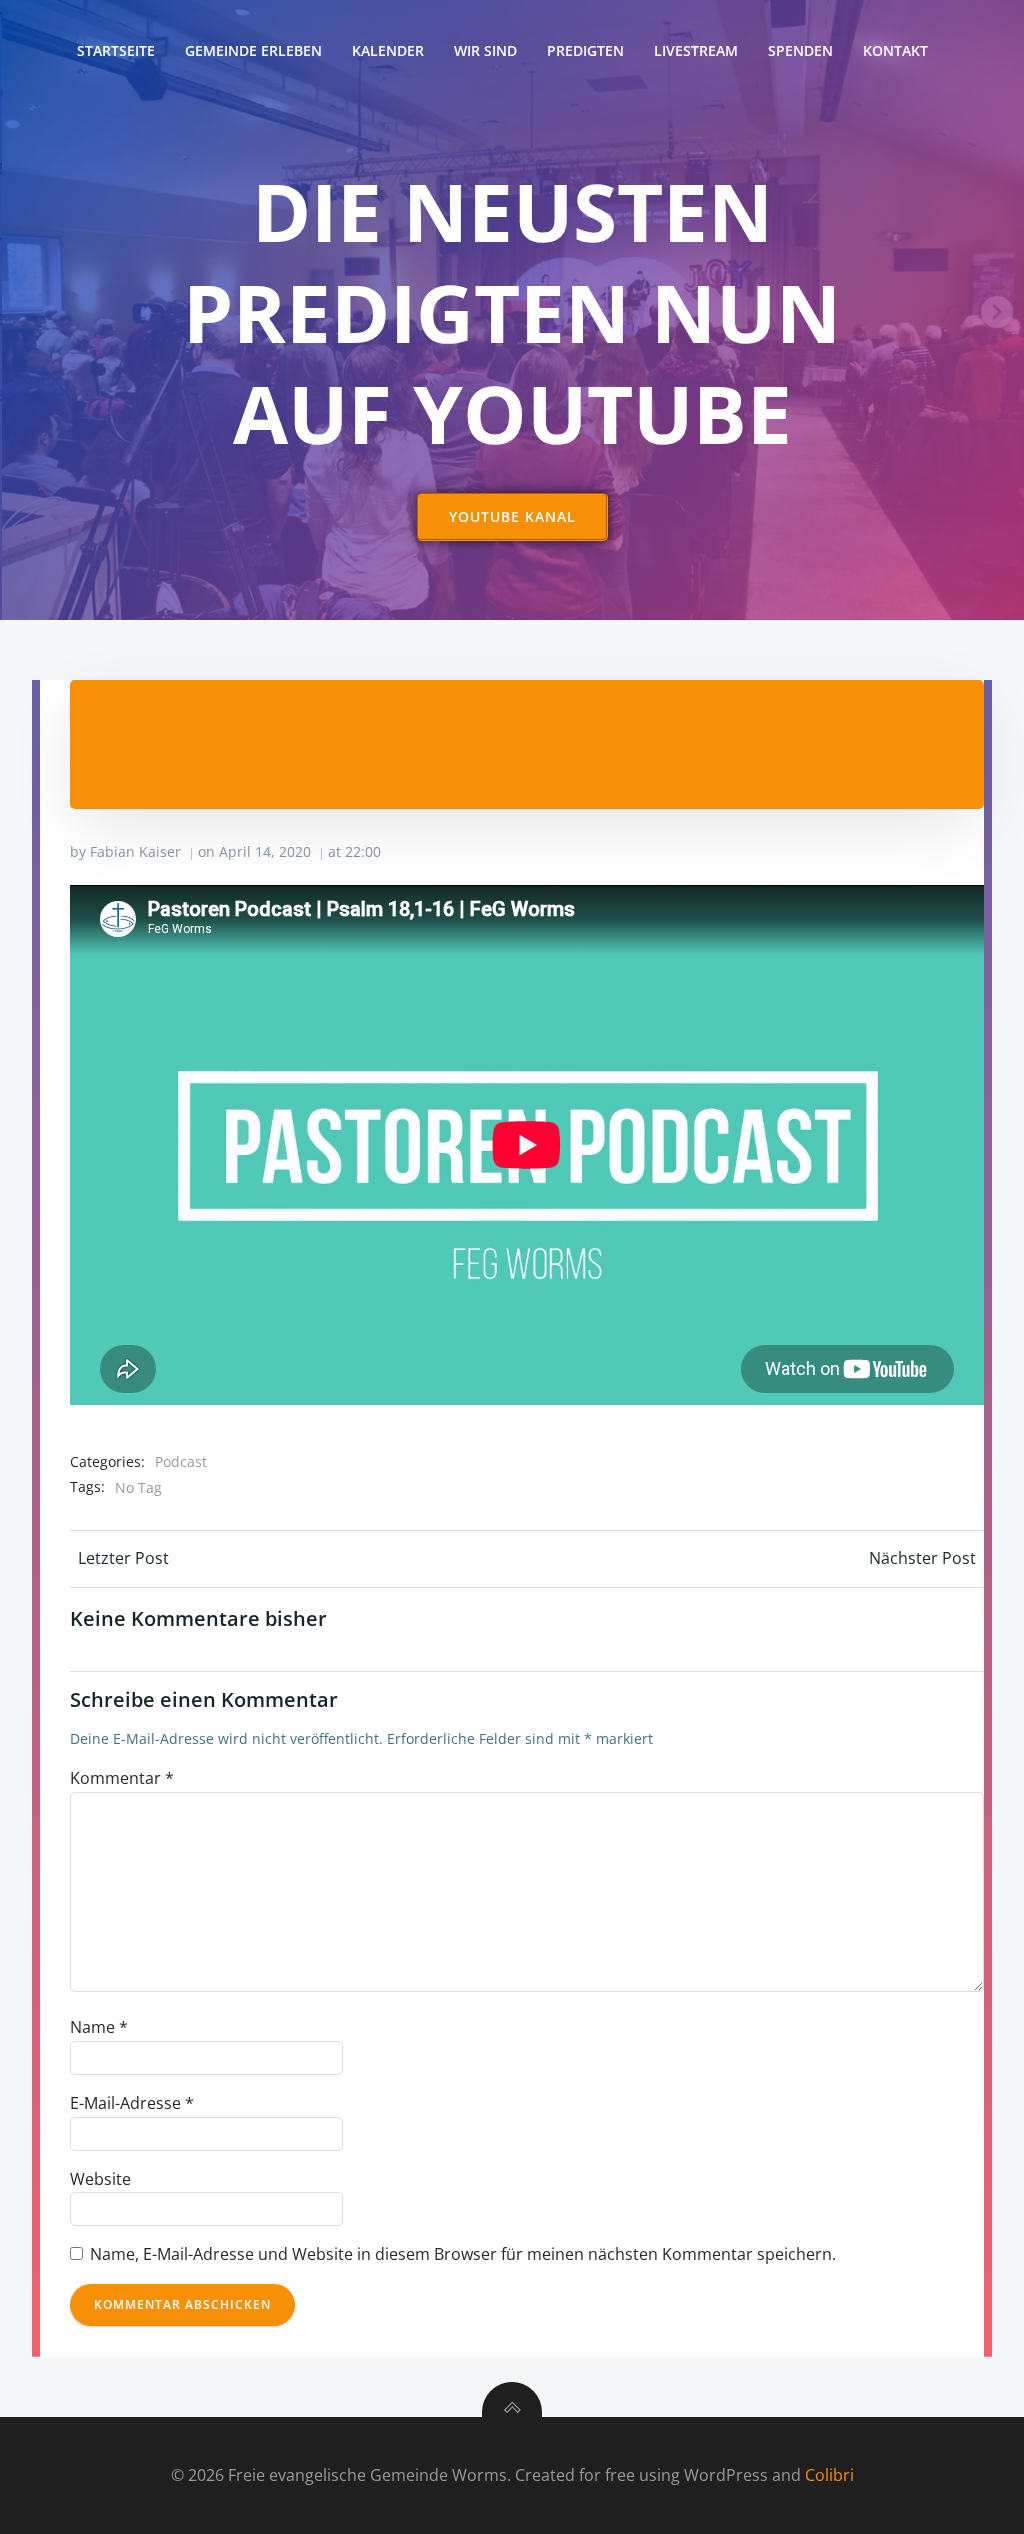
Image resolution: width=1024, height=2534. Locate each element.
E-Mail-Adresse (132, 2103)
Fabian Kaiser (135, 851)
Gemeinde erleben (253, 50)
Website (100, 2179)
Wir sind (485, 50)
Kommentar (122, 1778)
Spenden (800, 50)
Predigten (585, 50)
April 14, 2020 (265, 851)
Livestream (696, 50)
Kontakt (895, 50)
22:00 (363, 851)
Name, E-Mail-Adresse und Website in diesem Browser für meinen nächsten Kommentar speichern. (463, 2254)
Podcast (181, 1461)
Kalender (388, 50)
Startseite (116, 50)
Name (99, 2027)
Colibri (829, 2475)
